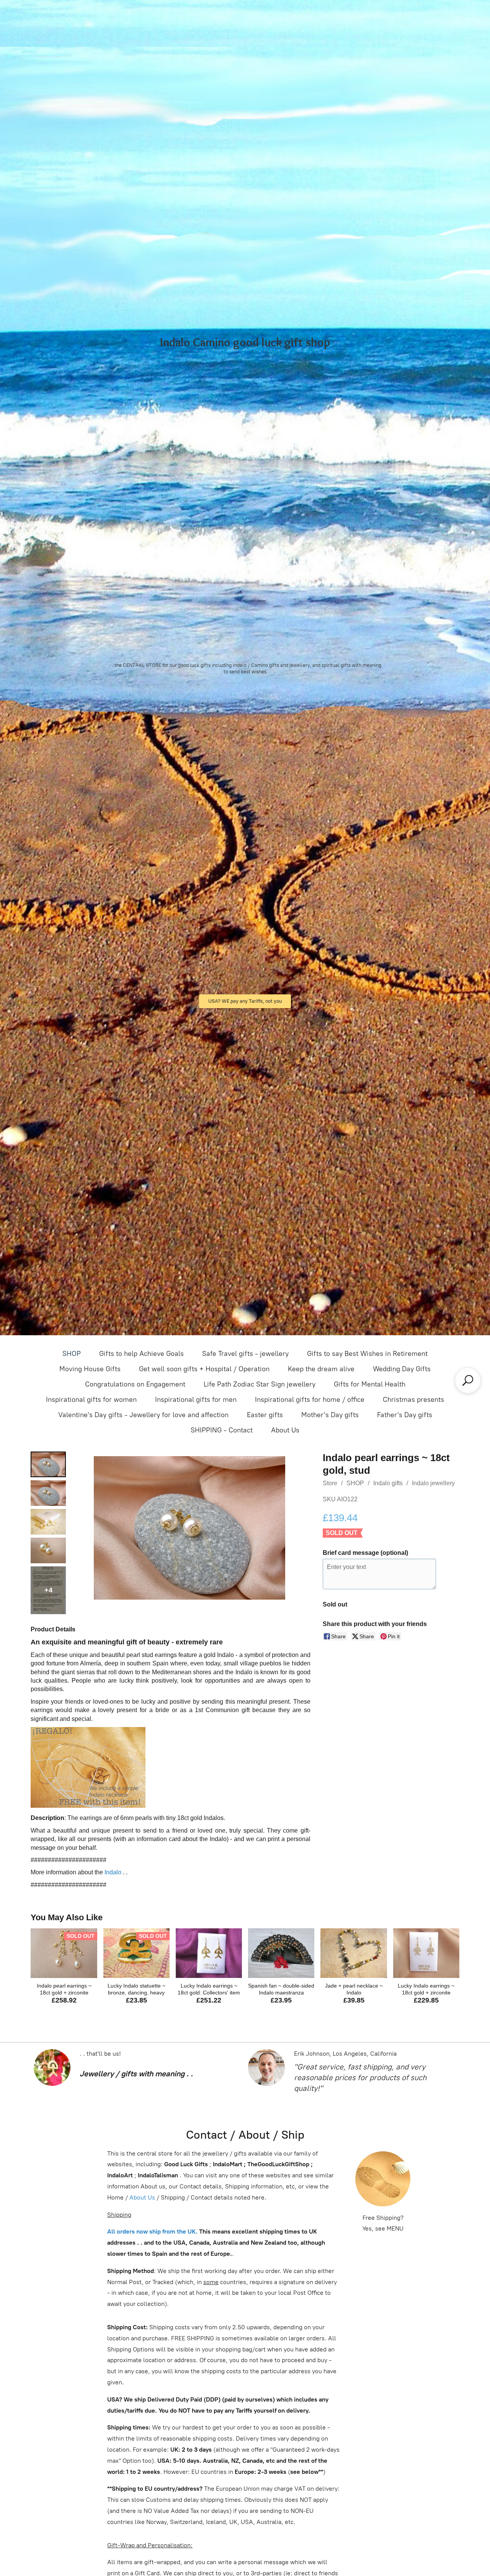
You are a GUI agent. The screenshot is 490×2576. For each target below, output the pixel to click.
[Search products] (468, 1380)
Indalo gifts (388, 1483)
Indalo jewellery (433, 1483)
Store (330, 1483)
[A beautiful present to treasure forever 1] (48, 1493)
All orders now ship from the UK (151, 2231)
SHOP (72, 1354)
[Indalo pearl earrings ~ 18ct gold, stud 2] (48, 1522)
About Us (285, 1430)
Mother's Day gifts (330, 1415)
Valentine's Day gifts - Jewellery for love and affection (143, 1415)
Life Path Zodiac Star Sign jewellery (260, 1384)
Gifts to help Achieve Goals (141, 1354)
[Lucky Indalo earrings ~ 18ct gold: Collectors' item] (209, 1953)
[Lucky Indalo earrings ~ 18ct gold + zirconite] (426, 1953)
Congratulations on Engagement (135, 1384)
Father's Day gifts (405, 1415)
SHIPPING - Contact (222, 1430)
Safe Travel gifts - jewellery (245, 1354)
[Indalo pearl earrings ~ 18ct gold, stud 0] (48, 1464)
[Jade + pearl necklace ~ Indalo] (354, 1953)
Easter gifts (265, 1415)
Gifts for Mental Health (370, 1384)
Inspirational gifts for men (196, 1400)
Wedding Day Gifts (402, 1369)
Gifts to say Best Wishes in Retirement (367, 1354)
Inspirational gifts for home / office (310, 1400)
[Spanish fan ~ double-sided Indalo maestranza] (281, 1953)
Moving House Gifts (90, 1369)
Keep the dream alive (321, 1369)
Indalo (113, 1872)
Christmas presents (413, 1400)
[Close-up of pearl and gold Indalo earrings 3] (48, 1550)
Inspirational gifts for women (91, 1400)
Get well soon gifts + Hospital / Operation (204, 1369)
